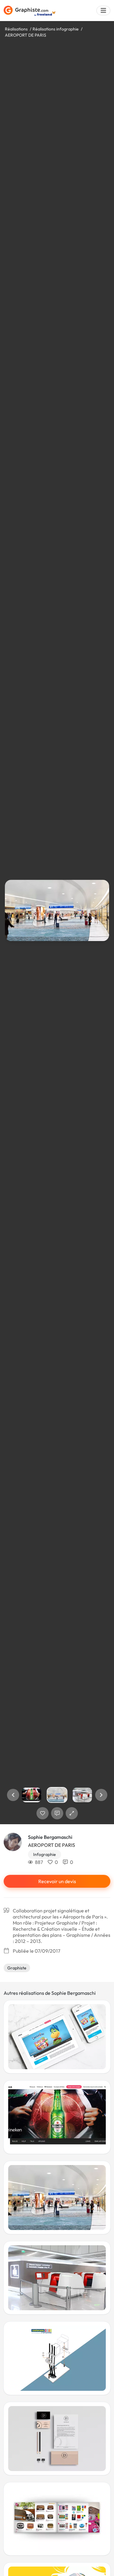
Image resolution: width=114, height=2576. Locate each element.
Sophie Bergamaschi (50, 1837)
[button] (13, 1795)
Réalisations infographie (56, 29)
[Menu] (103, 11)
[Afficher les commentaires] (57, 1813)
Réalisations (16, 29)
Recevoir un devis (57, 1881)
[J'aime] (43, 1813)
